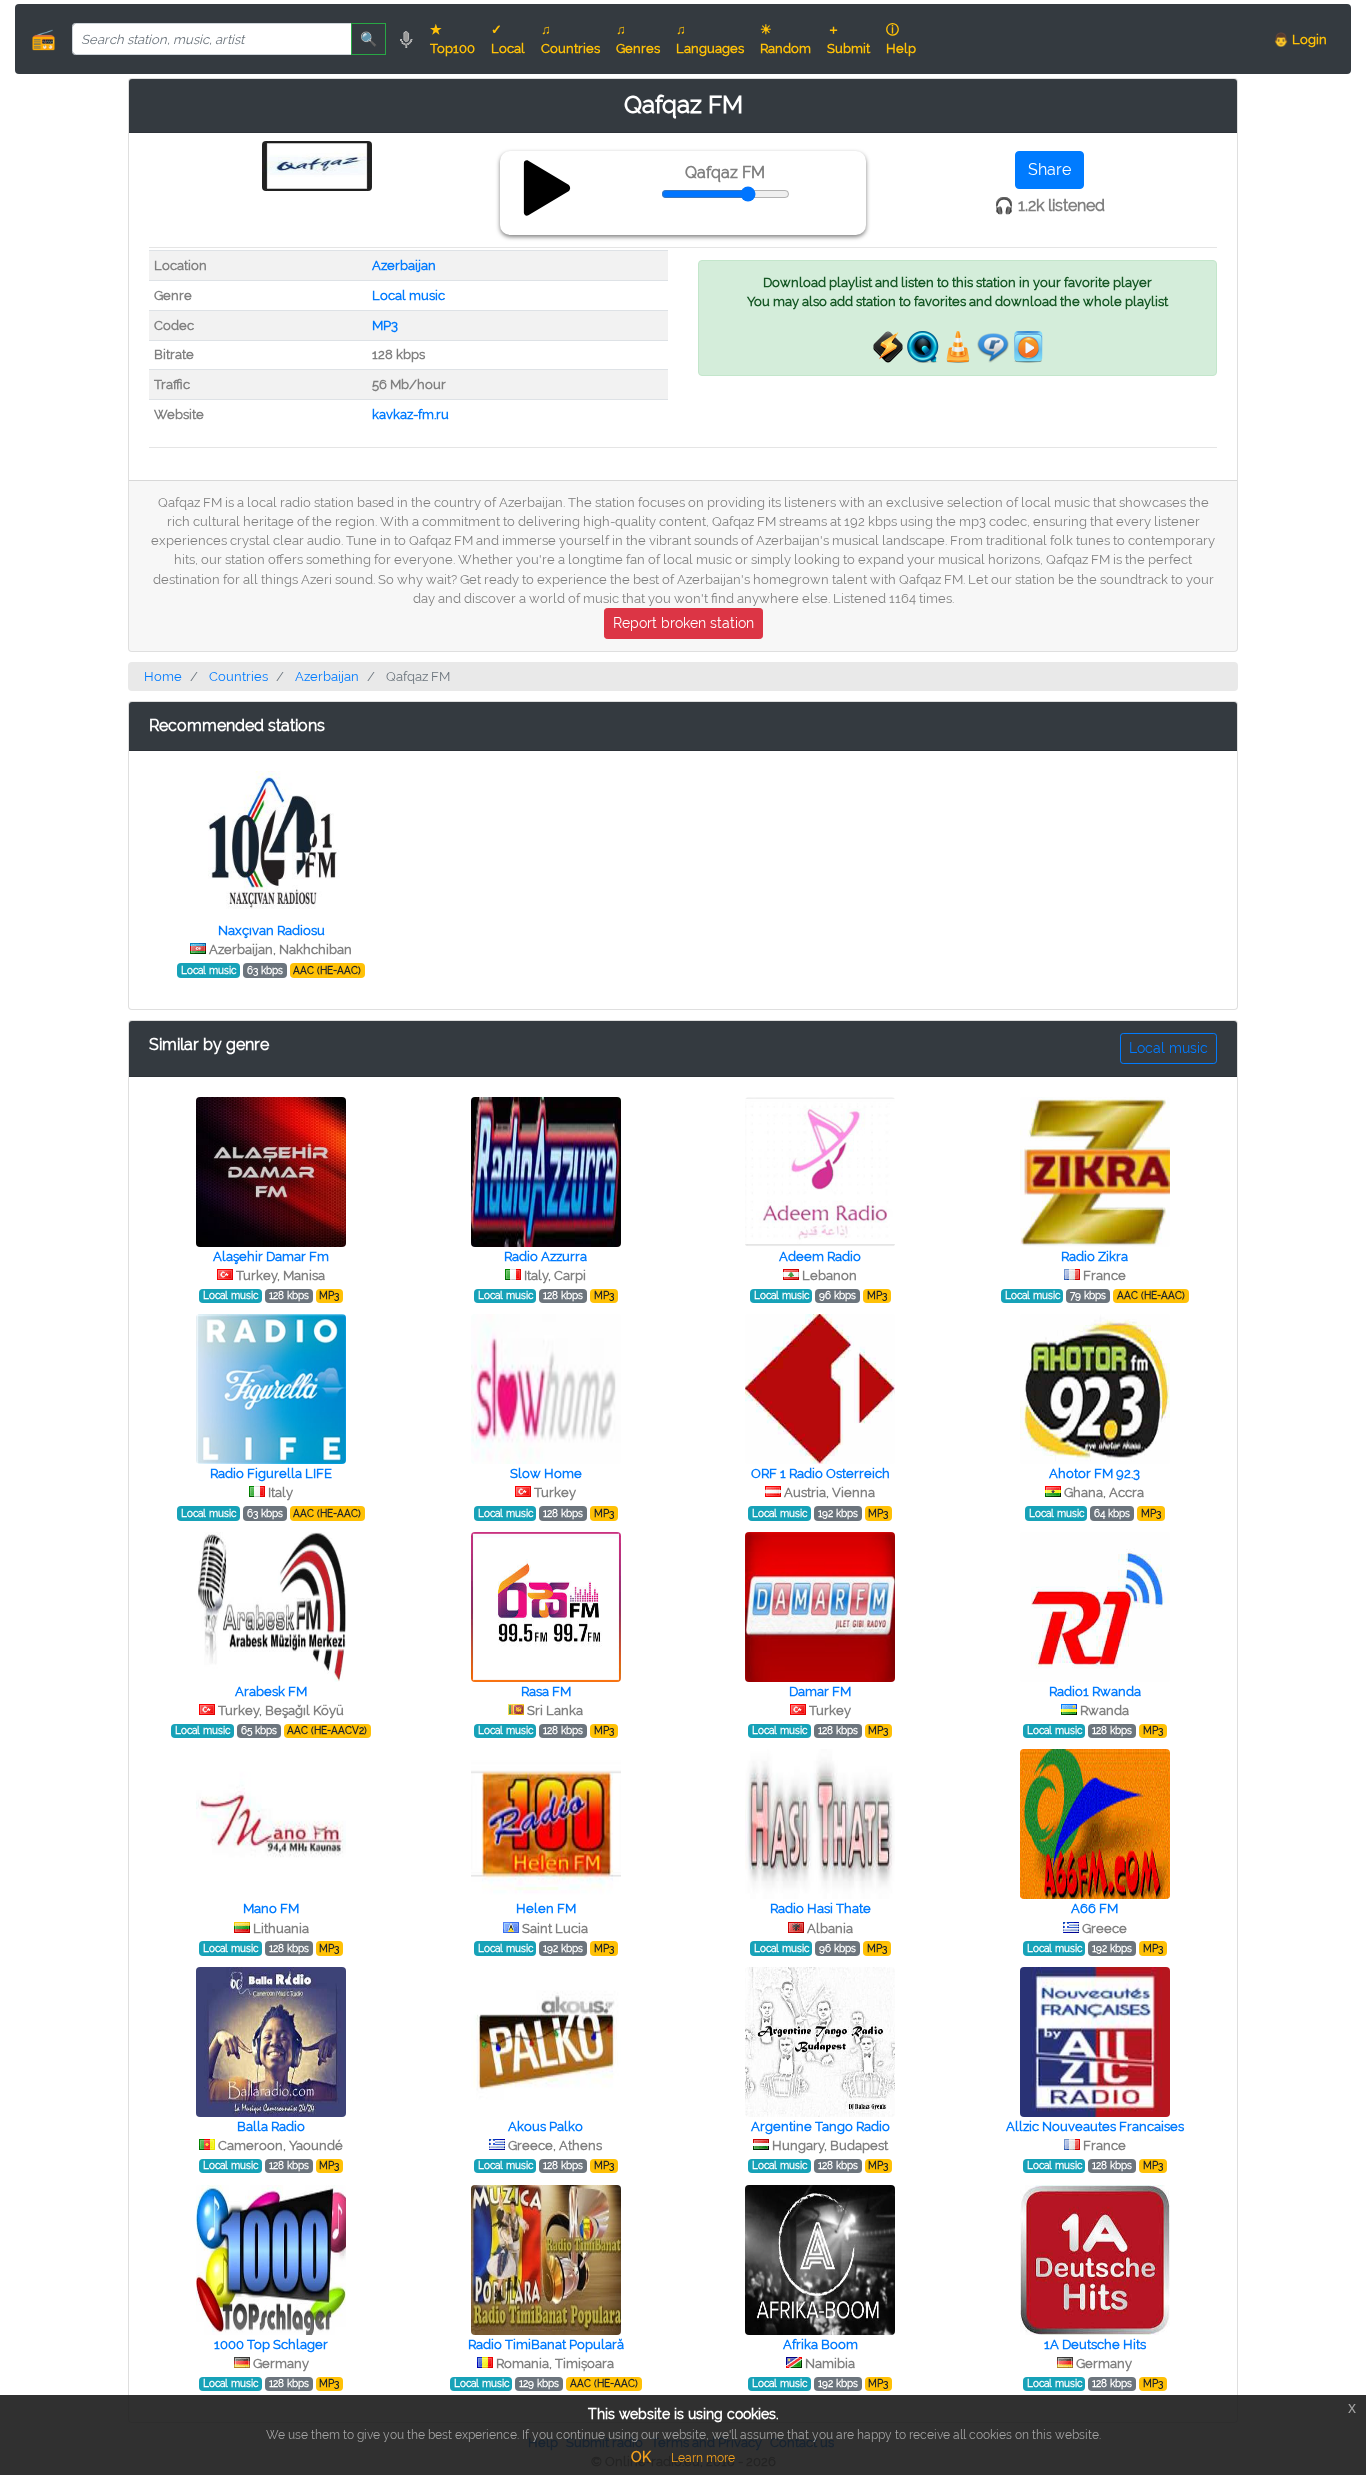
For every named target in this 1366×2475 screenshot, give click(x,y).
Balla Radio (271, 2126)
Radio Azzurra (545, 1256)
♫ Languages (710, 39)
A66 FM (1094, 1908)
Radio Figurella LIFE (271, 1473)
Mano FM (271, 1908)
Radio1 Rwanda (1095, 1691)
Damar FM (820, 1691)
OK (641, 2457)
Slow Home (546, 1473)
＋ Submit (848, 39)
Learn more (703, 2458)
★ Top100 (452, 39)
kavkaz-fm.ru (410, 414)
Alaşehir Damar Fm (271, 1256)
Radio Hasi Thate (820, 1908)
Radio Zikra (1094, 1256)
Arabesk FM (271, 1691)
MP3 (385, 325)
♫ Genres (638, 39)
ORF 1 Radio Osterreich (820, 1473)
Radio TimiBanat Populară (546, 2344)
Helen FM (546, 1908)
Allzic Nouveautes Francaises (1095, 2126)
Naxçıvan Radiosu (271, 930)
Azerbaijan (404, 265)
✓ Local (508, 39)
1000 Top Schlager (271, 2344)
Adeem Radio (820, 1256)
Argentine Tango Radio (820, 2126)
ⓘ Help (901, 39)
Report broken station (683, 623)
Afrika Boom (820, 2344)
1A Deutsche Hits (1095, 2344)
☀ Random (785, 39)
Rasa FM (546, 1691)
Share (1049, 169)
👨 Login (1300, 39)
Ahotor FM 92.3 (1094, 1473)
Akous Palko (545, 2126)
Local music (408, 295)
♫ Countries (570, 39)
